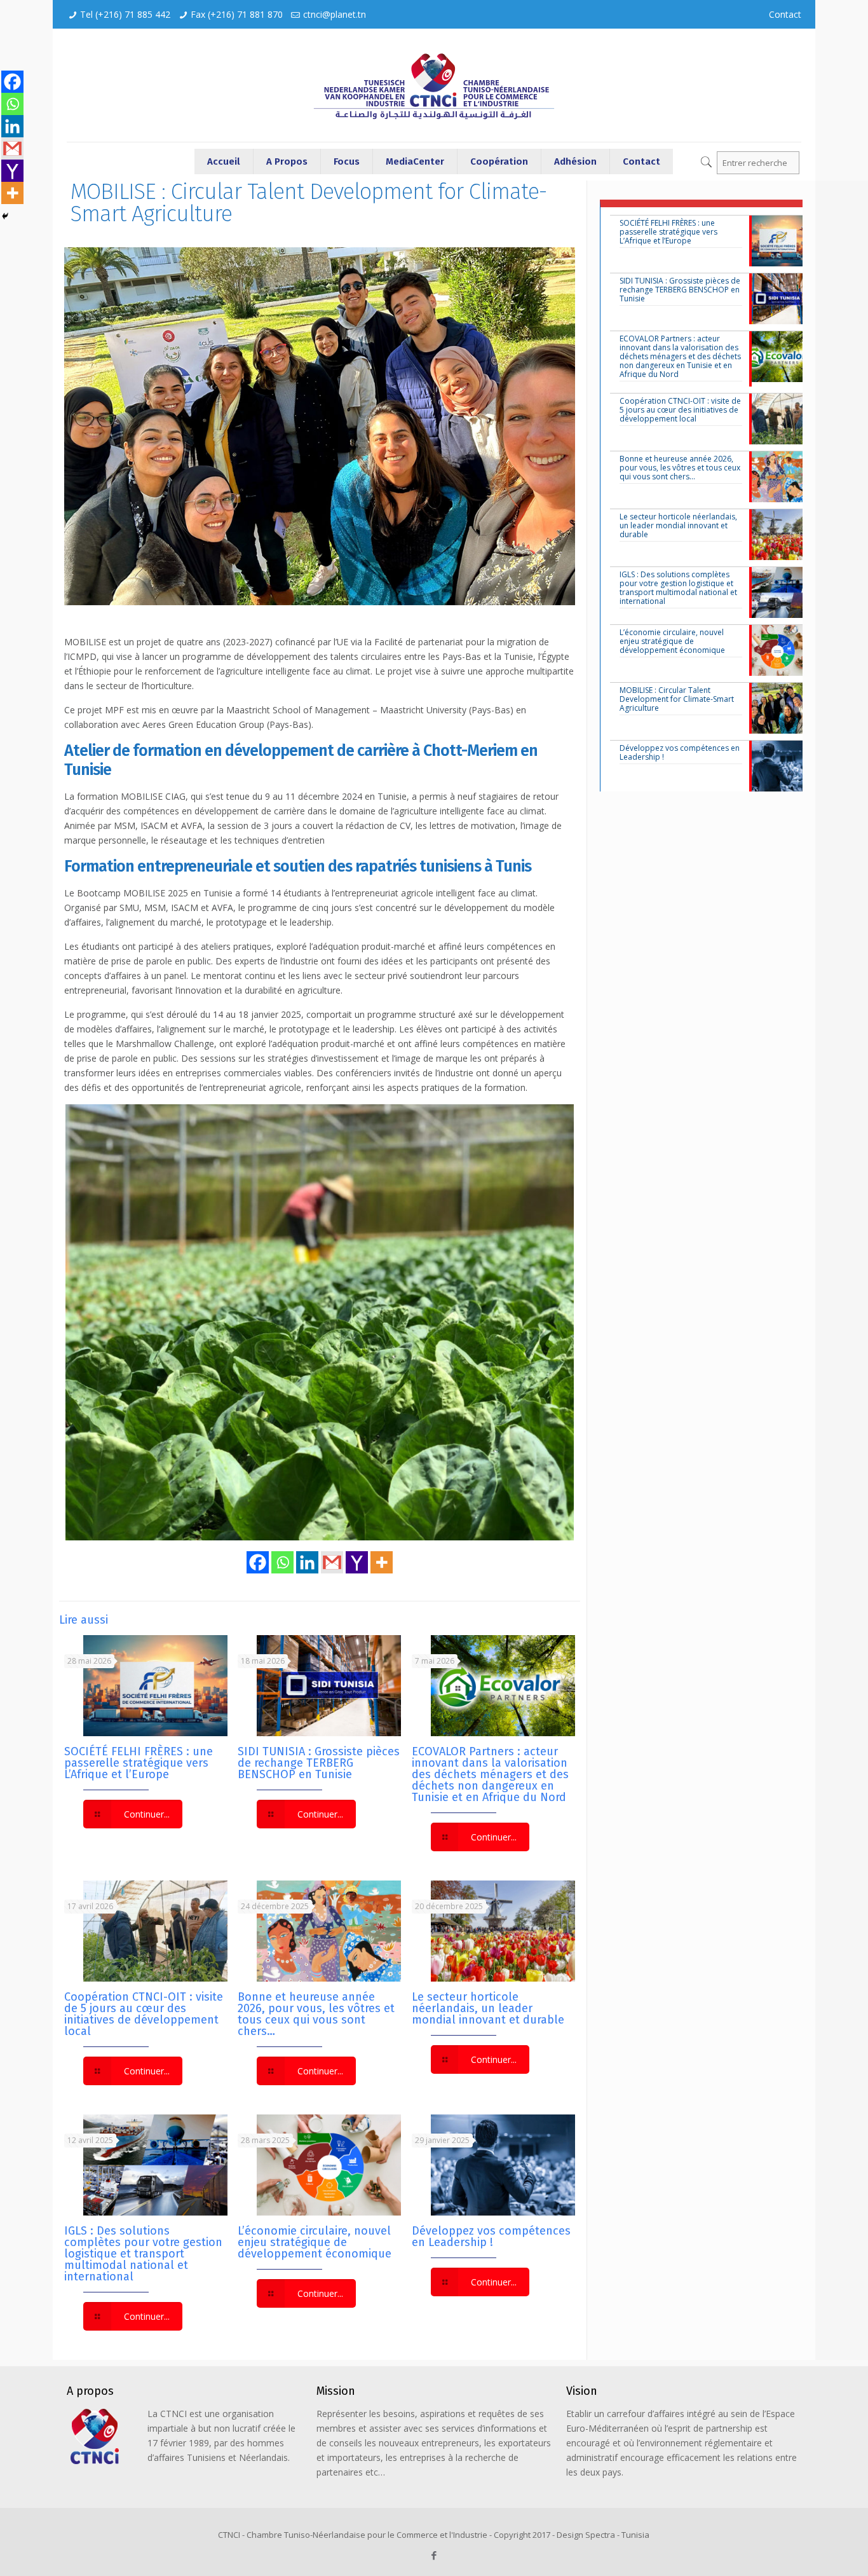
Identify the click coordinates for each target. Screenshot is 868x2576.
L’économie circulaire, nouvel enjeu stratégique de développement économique (315, 2242)
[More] (382, 1562)
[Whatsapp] (282, 1562)
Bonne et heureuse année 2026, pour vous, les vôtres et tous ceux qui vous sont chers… (316, 2014)
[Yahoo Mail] (357, 1562)
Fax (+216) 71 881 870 (237, 14)
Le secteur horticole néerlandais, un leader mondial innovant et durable (488, 2008)
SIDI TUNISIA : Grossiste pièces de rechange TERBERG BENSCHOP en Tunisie (319, 1763)
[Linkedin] (307, 1562)
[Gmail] (332, 1562)
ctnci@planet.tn (335, 14)
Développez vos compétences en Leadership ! (491, 2237)
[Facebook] (258, 1562)
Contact (785, 14)
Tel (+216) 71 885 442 (125, 14)
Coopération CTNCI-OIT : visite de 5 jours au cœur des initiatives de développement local (144, 2014)
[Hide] (5, 216)
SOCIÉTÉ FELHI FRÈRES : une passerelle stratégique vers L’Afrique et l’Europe (139, 1763)
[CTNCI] (434, 85)
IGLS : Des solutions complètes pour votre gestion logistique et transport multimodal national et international (143, 2254)
